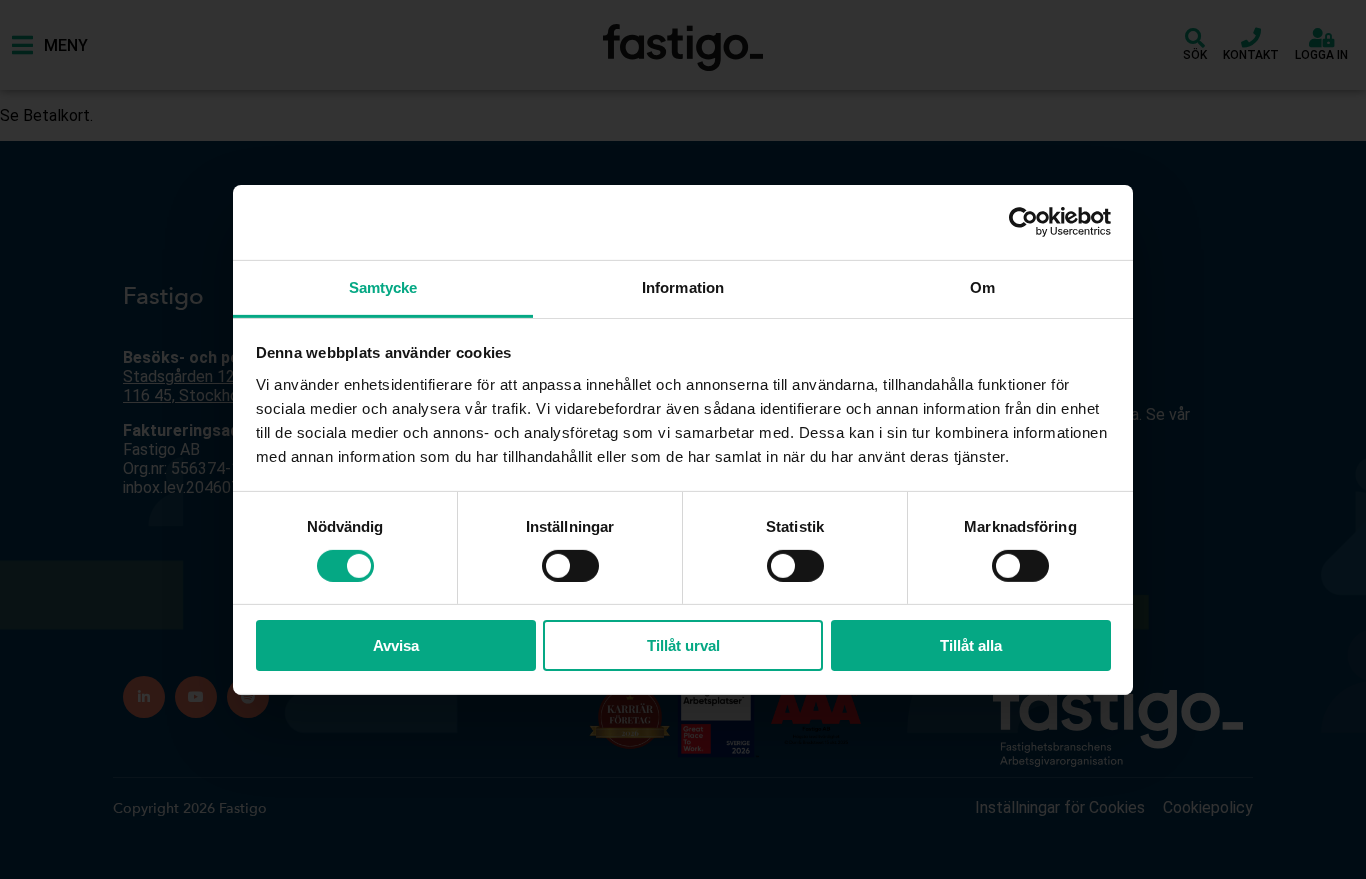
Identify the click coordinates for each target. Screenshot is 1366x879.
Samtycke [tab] (383, 286)
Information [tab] (683, 286)
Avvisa (396, 645)
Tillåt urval (683, 645)
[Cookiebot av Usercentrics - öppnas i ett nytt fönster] (1023, 222)
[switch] (570, 566)
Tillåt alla (971, 645)
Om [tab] (982, 286)
